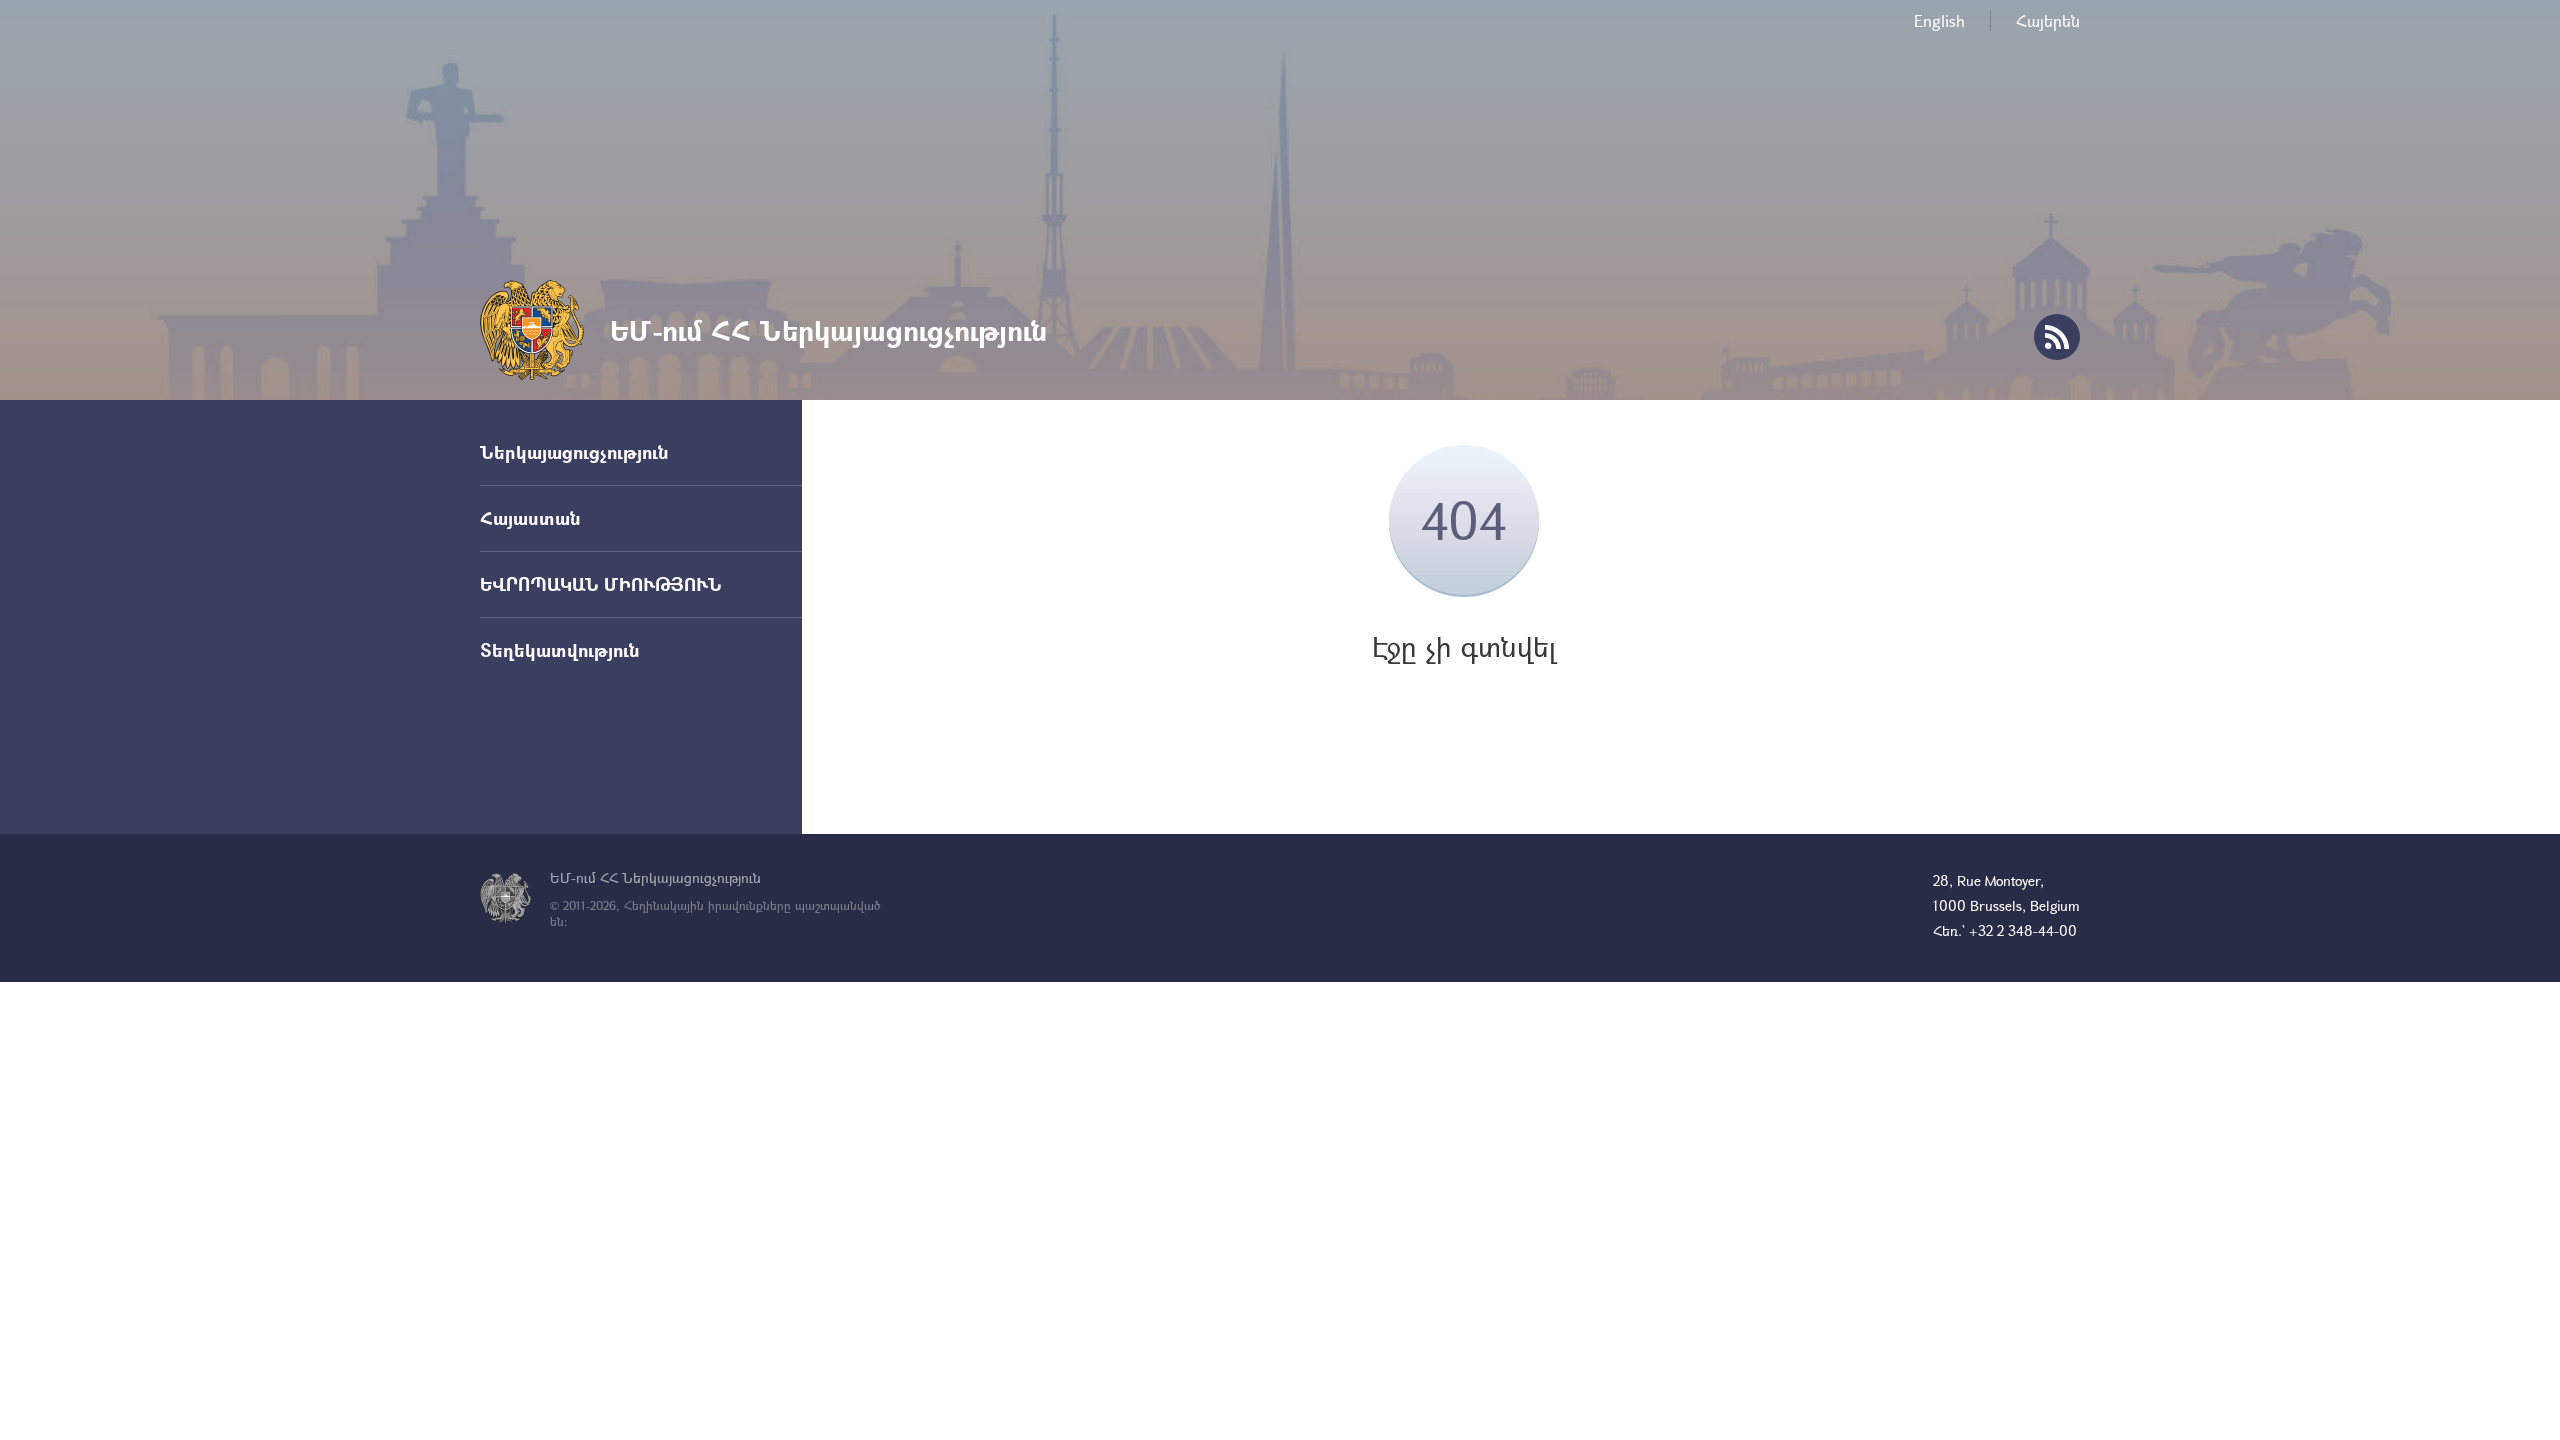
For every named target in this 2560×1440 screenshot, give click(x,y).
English (1939, 20)
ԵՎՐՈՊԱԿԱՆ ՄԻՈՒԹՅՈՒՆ (601, 584)
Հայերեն (2048, 20)
